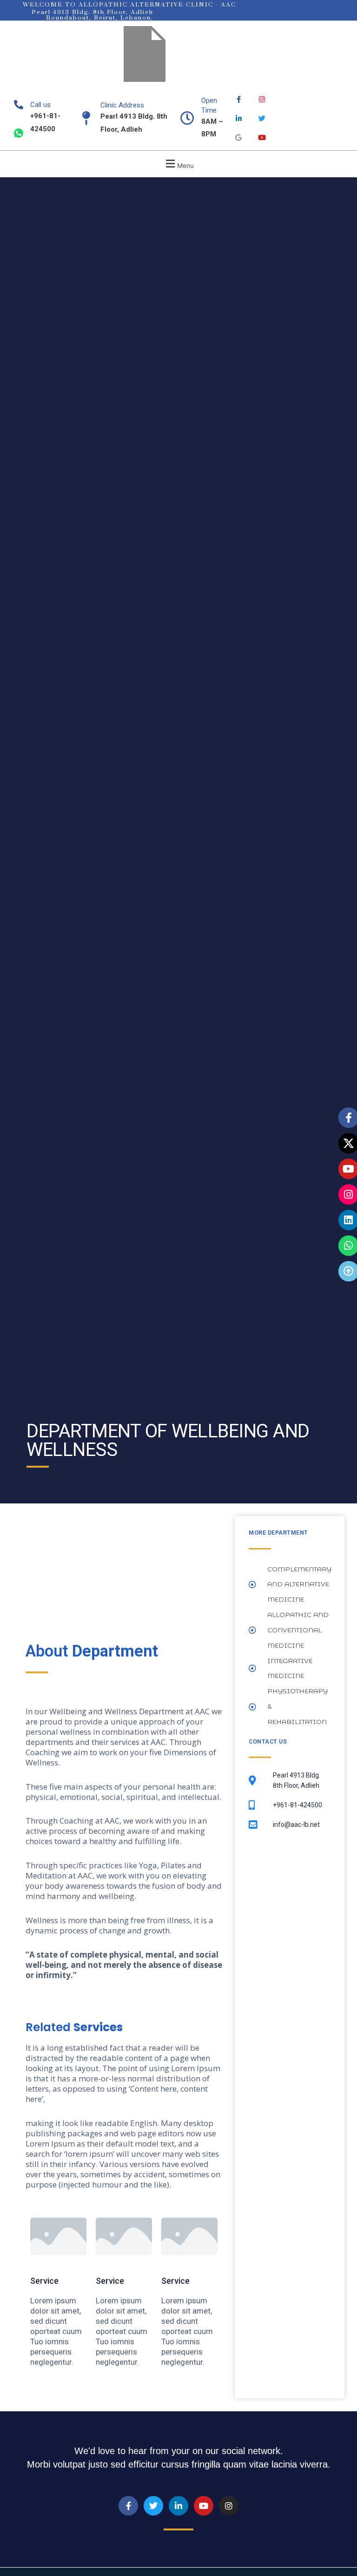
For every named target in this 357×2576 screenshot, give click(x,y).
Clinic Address (122, 105)
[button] (178, 164)
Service (44, 2281)
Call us (40, 105)
